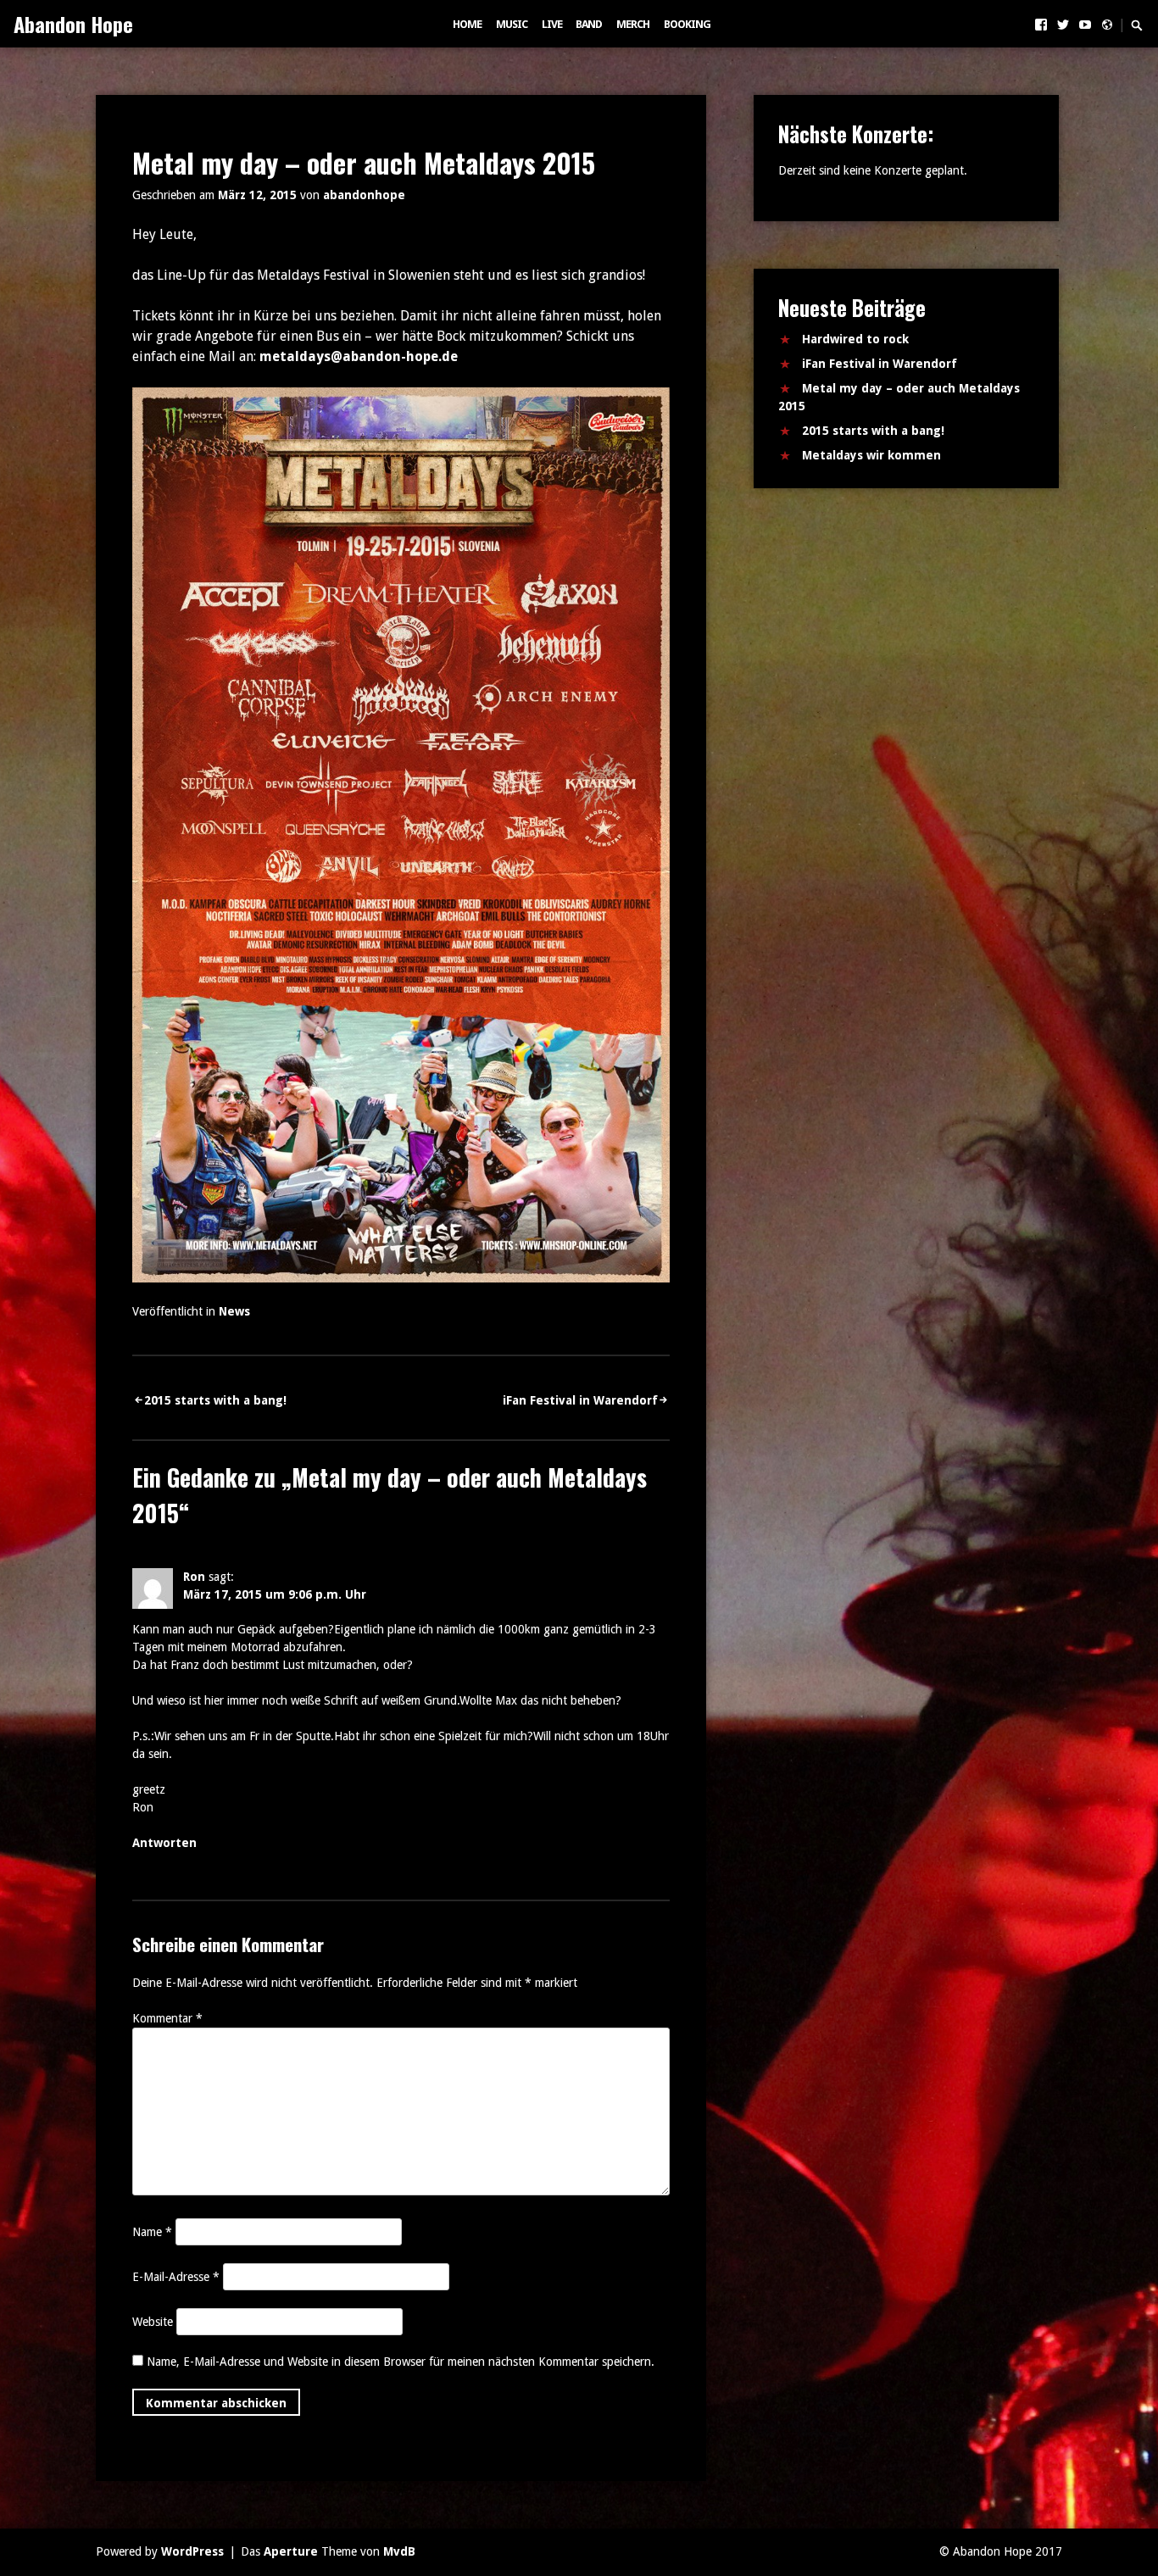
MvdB (399, 2551)
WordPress (192, 2551)
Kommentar (167, 2018)
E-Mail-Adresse (176, 2277)
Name (152, 2232)
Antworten (164, 1843)
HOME (467, 24)
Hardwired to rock (855, 339)
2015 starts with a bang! (215, 1400)
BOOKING (687, 24)
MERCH (633, 24)
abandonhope (364, 195)
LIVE (552, 24)
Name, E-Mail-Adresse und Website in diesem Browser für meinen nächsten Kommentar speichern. (401, 2362)
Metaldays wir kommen (871, 455)
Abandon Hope (73, 24)
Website (153, 2322)
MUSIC (512, 24)
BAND (589, 24)
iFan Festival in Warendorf (580, 1400)
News (234, 1311)
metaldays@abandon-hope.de (359, 356)
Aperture (291, 2551)
